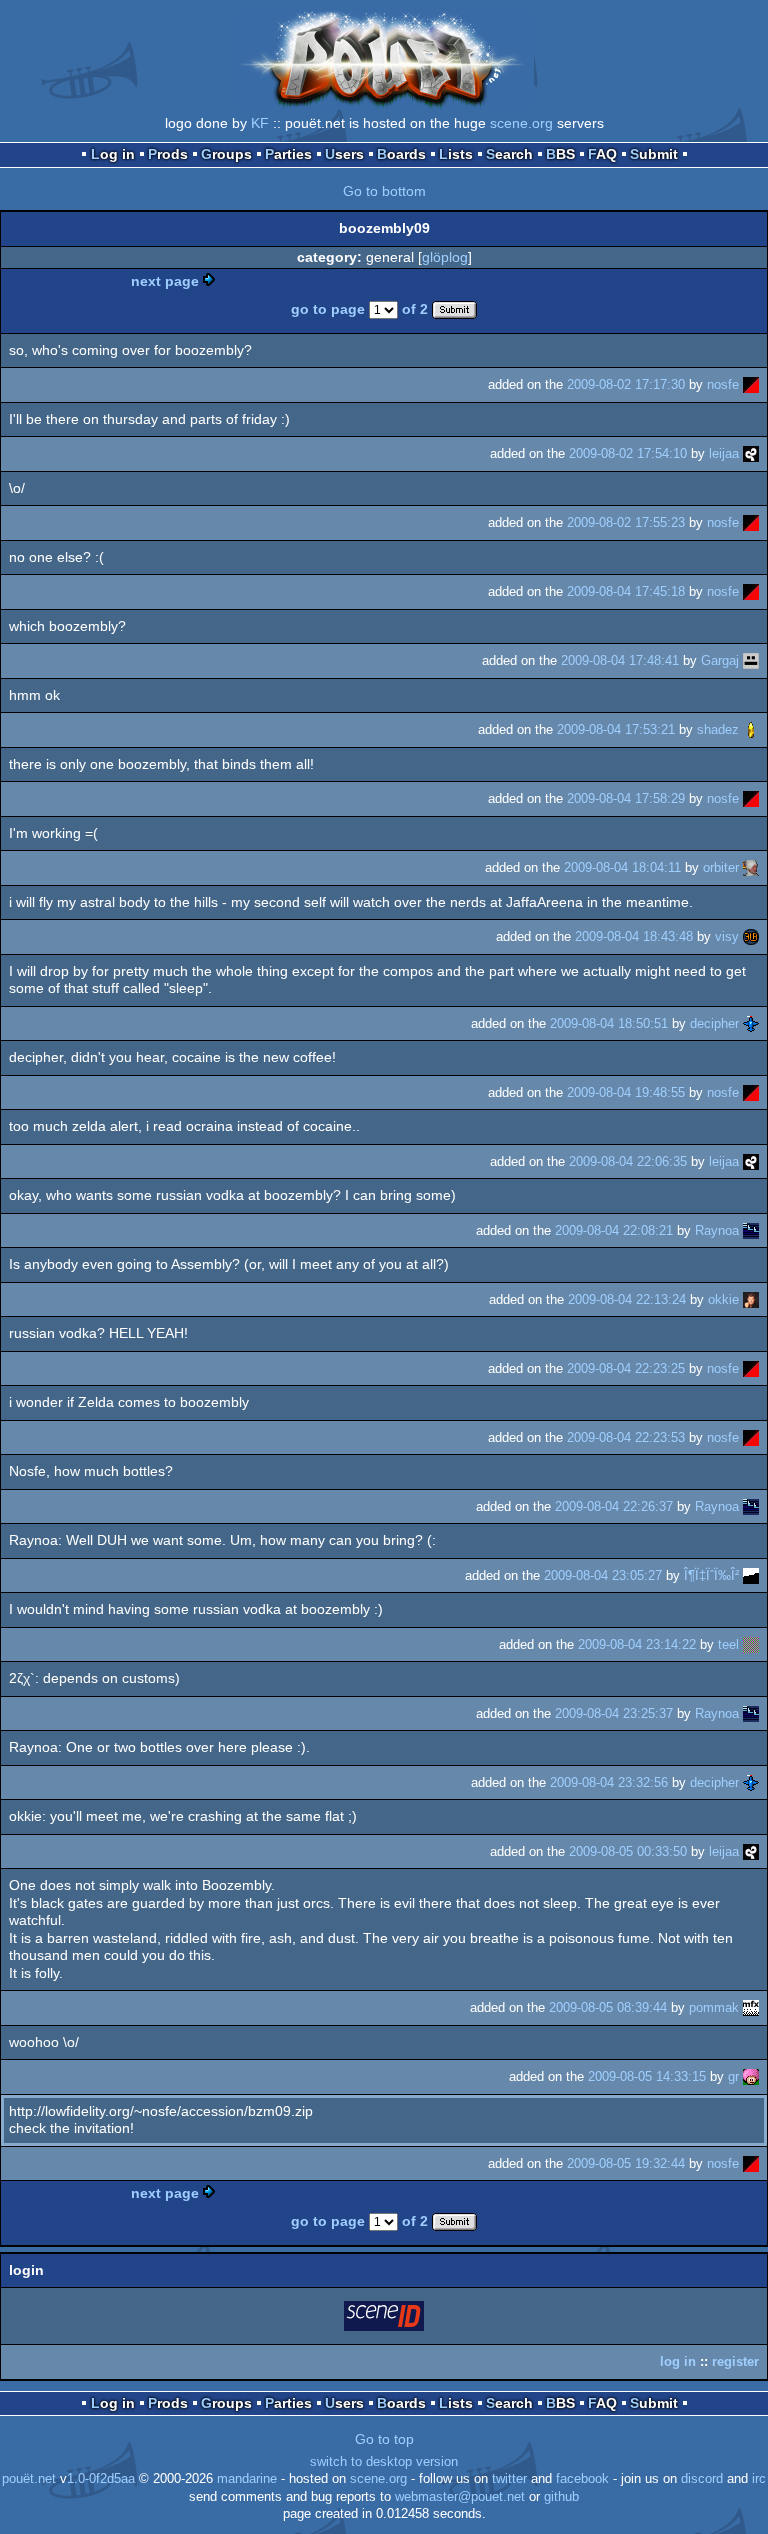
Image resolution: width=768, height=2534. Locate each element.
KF (260, 123)
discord (702, 2479)
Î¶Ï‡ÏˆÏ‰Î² (711, 1575)
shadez (718, 729)
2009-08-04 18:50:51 (609, 1023)
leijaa (724, 453)
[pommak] (751, 2007)
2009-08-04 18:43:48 (634, 936)
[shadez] (751, 729)
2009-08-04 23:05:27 (603, 1575)
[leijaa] (751, 453)
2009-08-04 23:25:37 (614, 1713)
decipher (714, 1023)
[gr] (751, 2076)
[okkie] (751, 1299)
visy (727, 936)
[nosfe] (751, 384)
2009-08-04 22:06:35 (628, 1161)
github (561, 2497)
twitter (509, 2479)
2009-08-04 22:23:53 (626, 1437)
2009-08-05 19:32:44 (626, 2163)
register (735, 2361)
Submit (654, 154)
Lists (456, 154)
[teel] (751, 1644)
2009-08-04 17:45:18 (626, 591)
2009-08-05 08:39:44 (608, 2007)
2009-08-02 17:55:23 (626, 522)
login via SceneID (385, 2319)
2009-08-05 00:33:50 (628, 1851)
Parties (288, 154)
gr (733, 2076)
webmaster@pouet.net (460, 2497)
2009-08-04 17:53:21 (616, 729)
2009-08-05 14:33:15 (647, 2076)
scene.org (521, 123)
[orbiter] (751, 867)
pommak (714, 2007)
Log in (113, 154)
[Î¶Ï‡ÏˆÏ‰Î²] (751, 1575)
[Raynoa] (751, 1230)
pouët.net (29, 2479)
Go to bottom (384, 191)
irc (759, 2479)
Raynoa (717, 1230)
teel (728, 1644)
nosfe (723, 384)
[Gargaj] (751, 660)
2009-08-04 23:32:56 (609, 1782)
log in (678, 2361)
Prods (168, 154)
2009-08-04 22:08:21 (614, 1230)
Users (344, 154)
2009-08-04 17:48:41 (620, 660)
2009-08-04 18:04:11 (622, 867)
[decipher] (751, 1023)
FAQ (602, 154)
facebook (582, 2479)
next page (165, 281)
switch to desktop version (384, 2462)
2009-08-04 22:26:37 (614, 1506)
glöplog (445, 257)
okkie (723, 1299)
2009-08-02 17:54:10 (628, 453)
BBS (560, 154)
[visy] (751, 936)
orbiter (721, 867)
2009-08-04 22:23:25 (626, 1368)
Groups (226, 154)
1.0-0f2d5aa (101, 2479)
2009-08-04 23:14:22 (637, 1644)
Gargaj (720, 660)
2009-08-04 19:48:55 (626, 1092)
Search (509, 154)
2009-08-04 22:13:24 (627, 1299)
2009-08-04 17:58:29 (626, 798)
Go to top (384, 2439)
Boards (401, 154)
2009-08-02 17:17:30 (626, 384)
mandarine (247, 2479)
